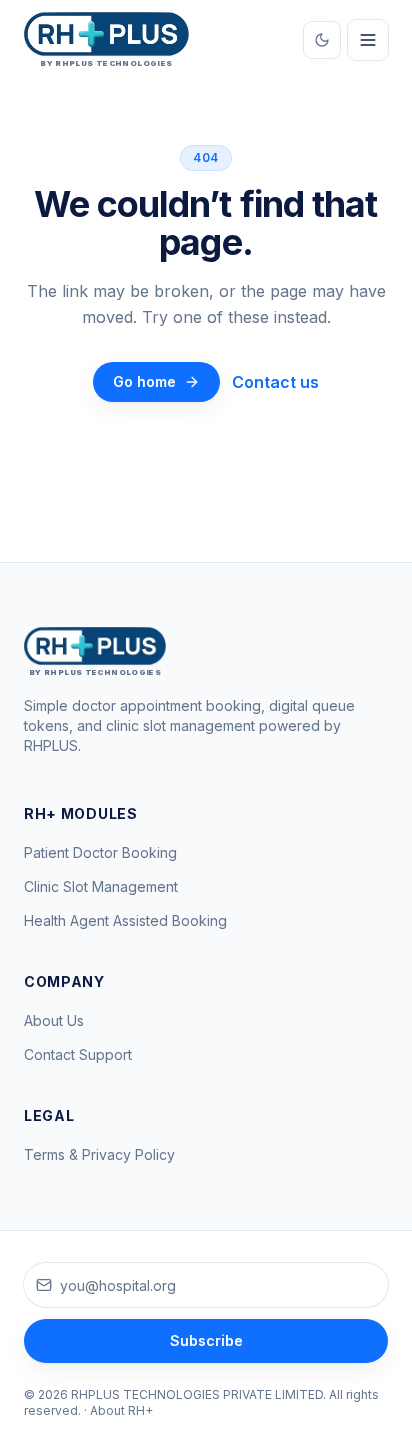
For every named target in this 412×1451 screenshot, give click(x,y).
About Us (54, 1020)
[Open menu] (368, 40)
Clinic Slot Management (101, 886)
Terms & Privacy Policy (99, 1154)
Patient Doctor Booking (100, 852)
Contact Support (78, 1054)
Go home (144, 381)
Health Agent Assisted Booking (125, 920)
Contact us (275, 382)
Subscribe (206, 1340)
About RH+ (121, 1410)
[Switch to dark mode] (322, 40)
